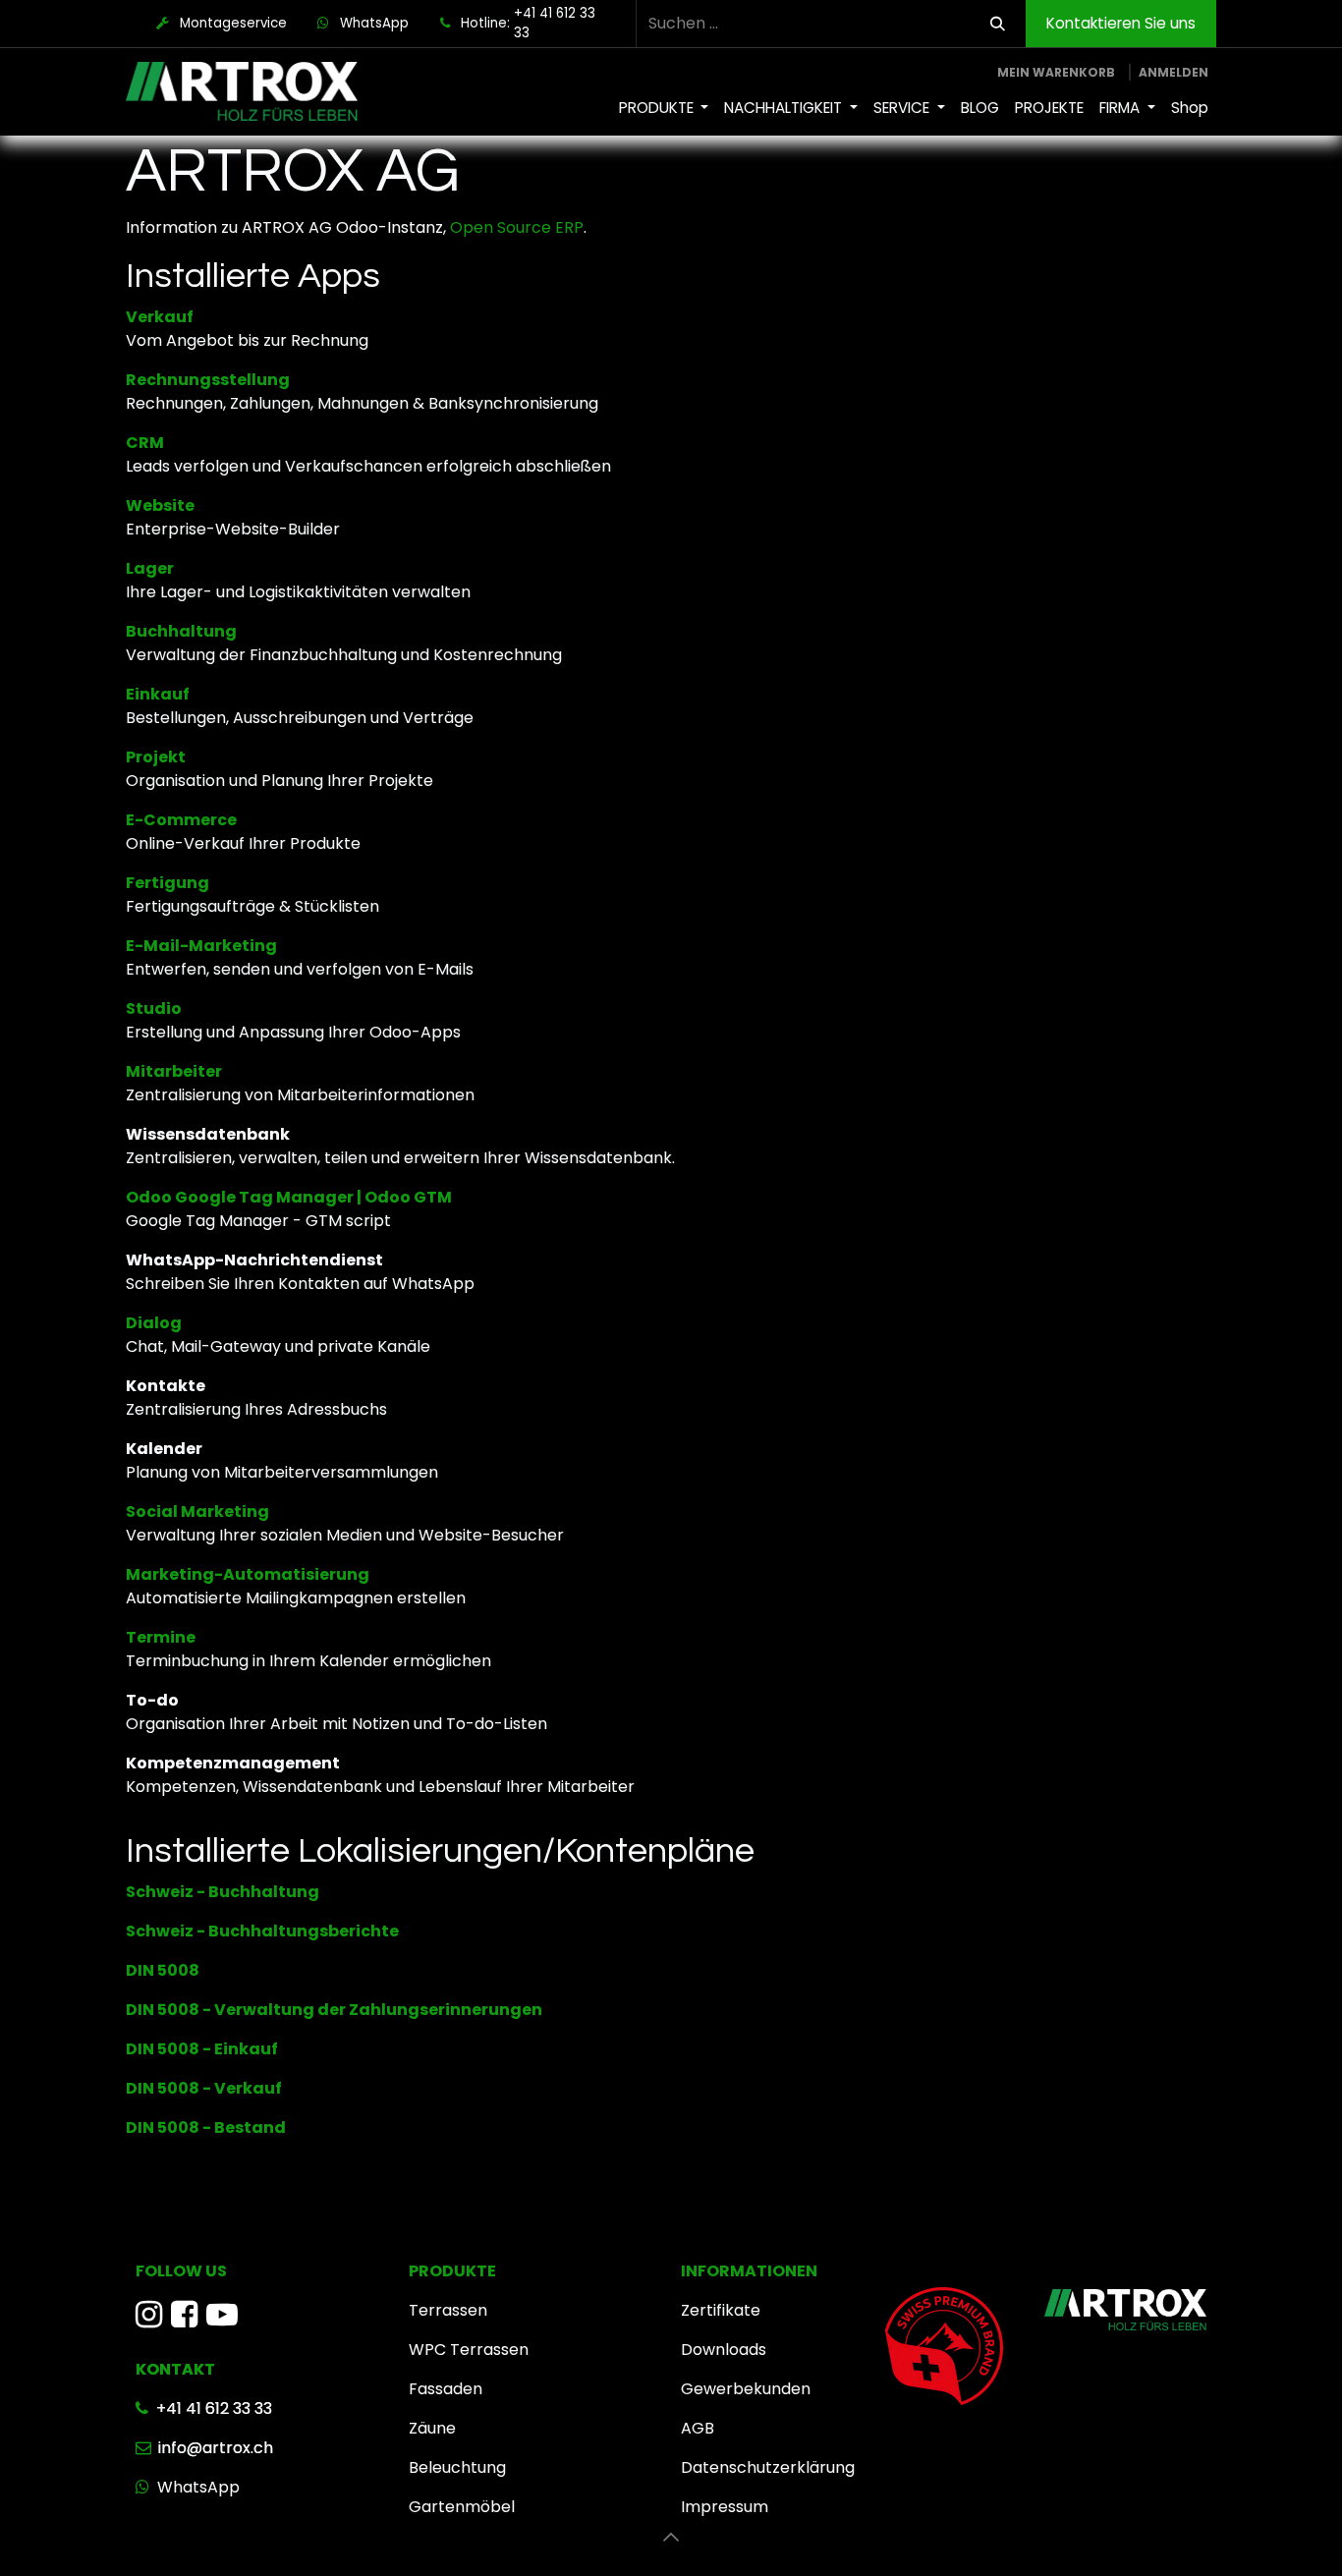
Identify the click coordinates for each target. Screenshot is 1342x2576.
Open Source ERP (517, 227)
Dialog (154, 1323)
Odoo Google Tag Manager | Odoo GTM (289, 1197)
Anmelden (1174, 72)
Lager (150, 568)
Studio (154, 1008)
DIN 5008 (163, 1970)
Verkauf (160, 317)
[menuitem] (664, 109)
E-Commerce (181, 820)
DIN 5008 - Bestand (206, 2128)
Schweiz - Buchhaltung (223, 1892)
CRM (145, 443)
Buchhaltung (181, 631)
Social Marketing (197, 1512)
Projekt (156, 757)
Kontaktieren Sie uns (1121, 23)
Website (160, 505)
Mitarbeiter (174, 1071)
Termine (161, 1637)
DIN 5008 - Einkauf (202, 2049)
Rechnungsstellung (208, 380)
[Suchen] (998, 24)
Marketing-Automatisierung (248, 1574)
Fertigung (168, 883)
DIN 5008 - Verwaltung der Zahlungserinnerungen (334, 2010)
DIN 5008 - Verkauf (204, 2088)
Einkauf (158, 694)
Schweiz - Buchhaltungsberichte (262, 1931)
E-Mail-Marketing (201, 946)
